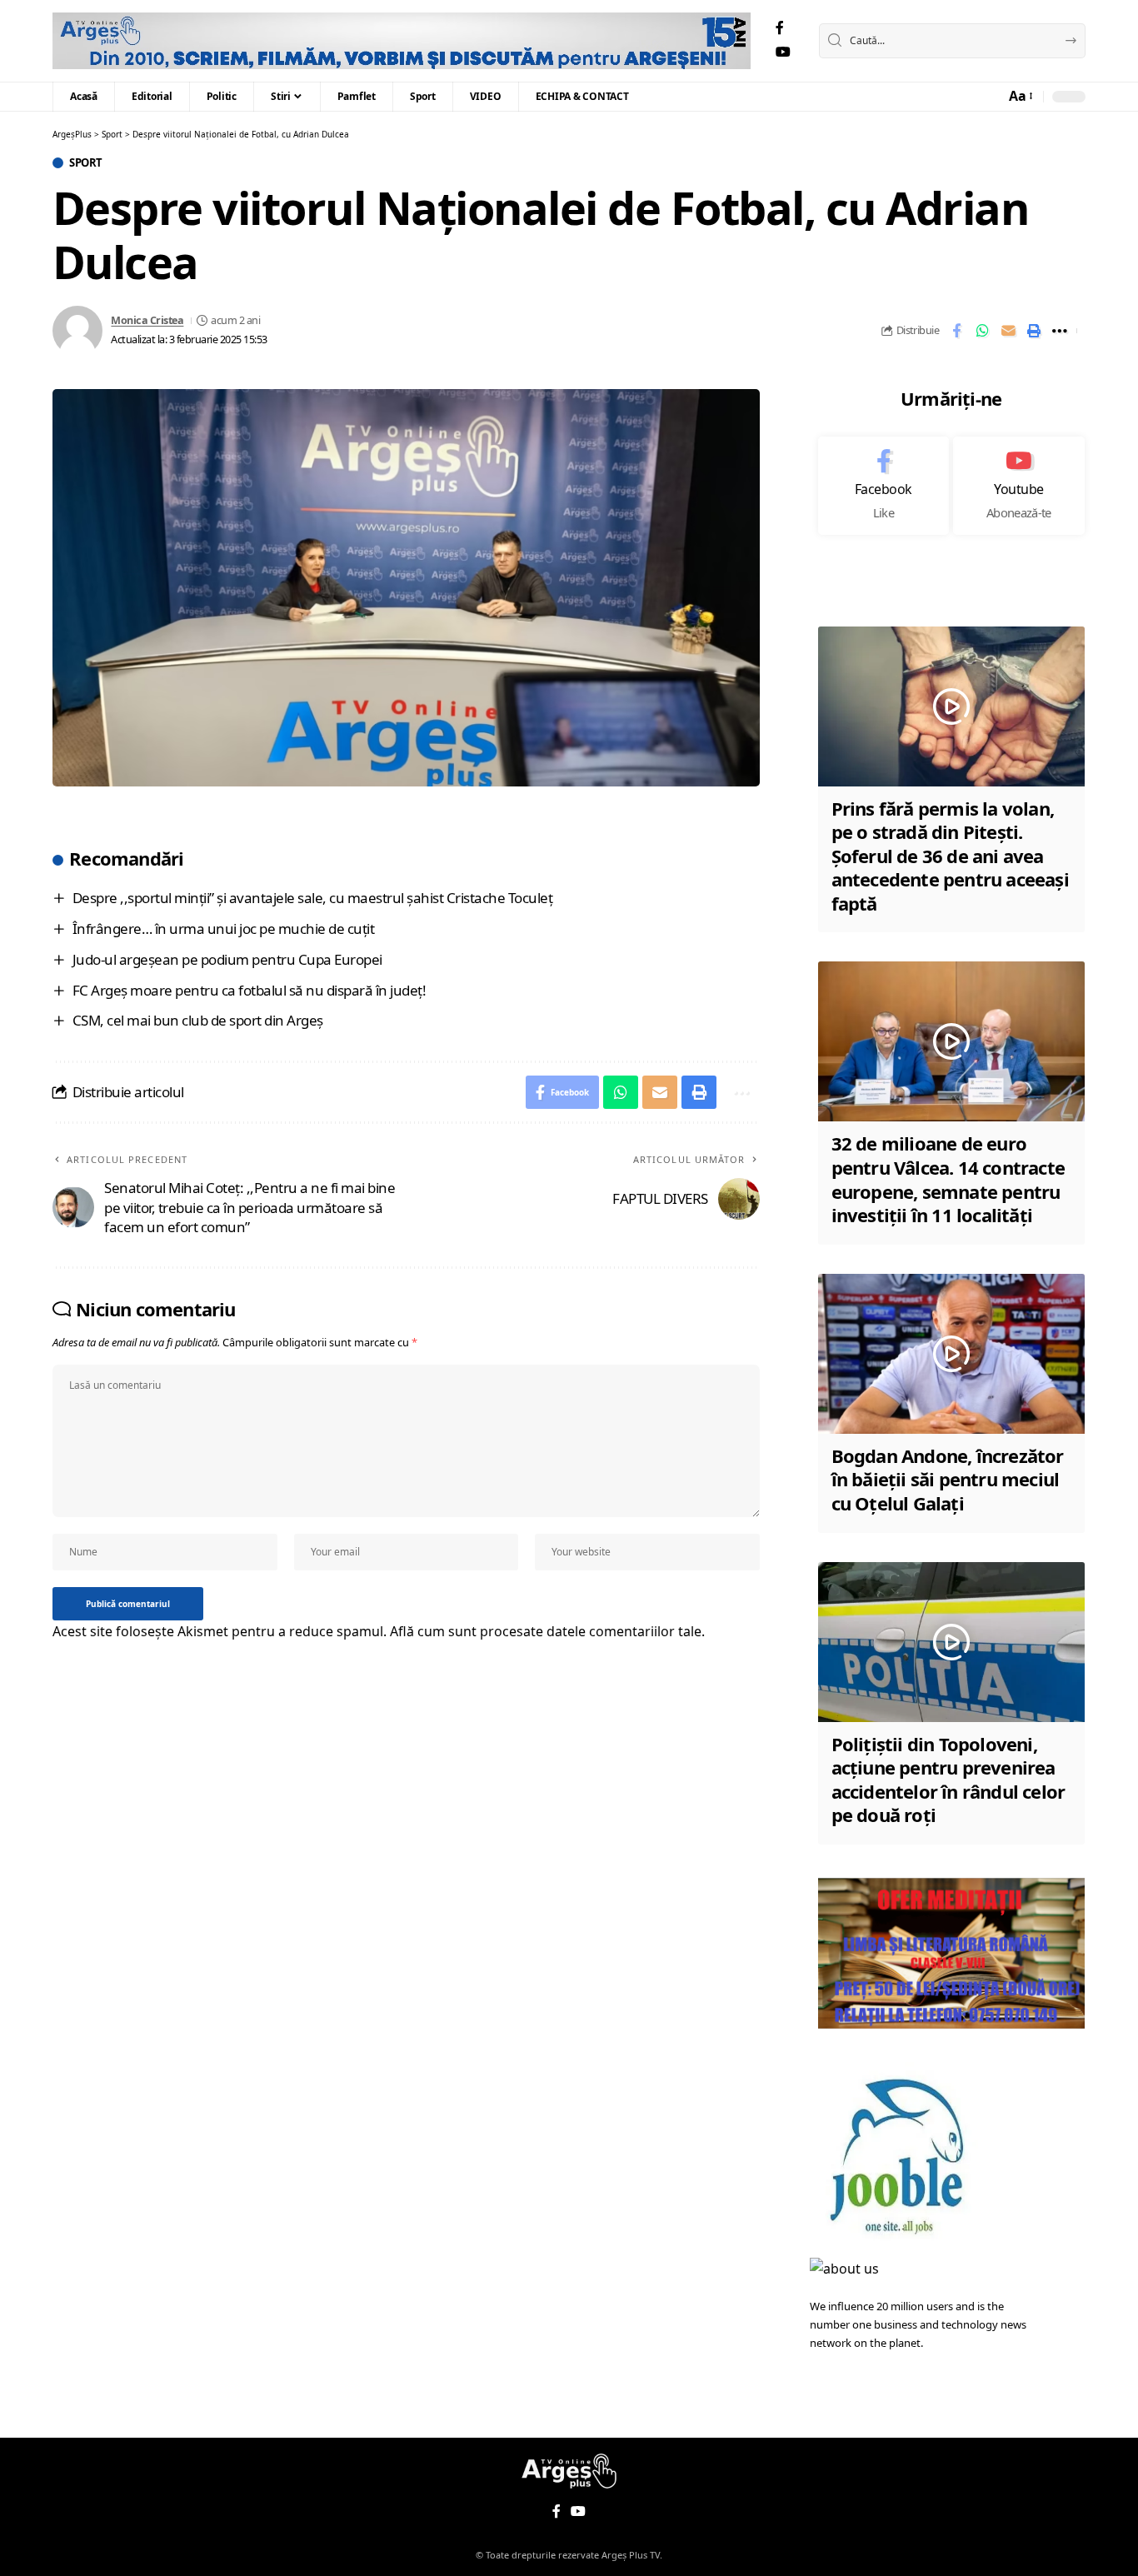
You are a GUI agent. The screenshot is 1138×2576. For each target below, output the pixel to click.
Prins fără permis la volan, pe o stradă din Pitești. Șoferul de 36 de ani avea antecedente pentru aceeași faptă (950, 856)
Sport (86, 163)
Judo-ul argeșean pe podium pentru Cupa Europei (227, 959)
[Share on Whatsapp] (982, 331)
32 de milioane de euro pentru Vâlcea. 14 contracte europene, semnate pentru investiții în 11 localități (948, 1179)
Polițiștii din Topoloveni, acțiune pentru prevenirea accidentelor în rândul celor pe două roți (948, 1780)
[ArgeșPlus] (402, 41)
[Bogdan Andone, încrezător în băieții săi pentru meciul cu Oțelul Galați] (951, 1354)
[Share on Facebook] (956, 331)
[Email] (1008, 331)
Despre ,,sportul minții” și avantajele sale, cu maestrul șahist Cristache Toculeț (313, 898)
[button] (1020, 96)
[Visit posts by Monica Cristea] (77, 331)
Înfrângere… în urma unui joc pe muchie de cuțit (224, 929)
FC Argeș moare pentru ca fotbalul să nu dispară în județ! (250, 990)
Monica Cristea (147, 320)
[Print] (1034, 331)
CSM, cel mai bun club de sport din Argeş (198, 1020)
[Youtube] (1019, 486)
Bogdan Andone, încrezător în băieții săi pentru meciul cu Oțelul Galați (948, 1479)
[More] (1060, 331)
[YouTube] (783, 52)
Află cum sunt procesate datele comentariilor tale (546, 1631)
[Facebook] (780, 28)
